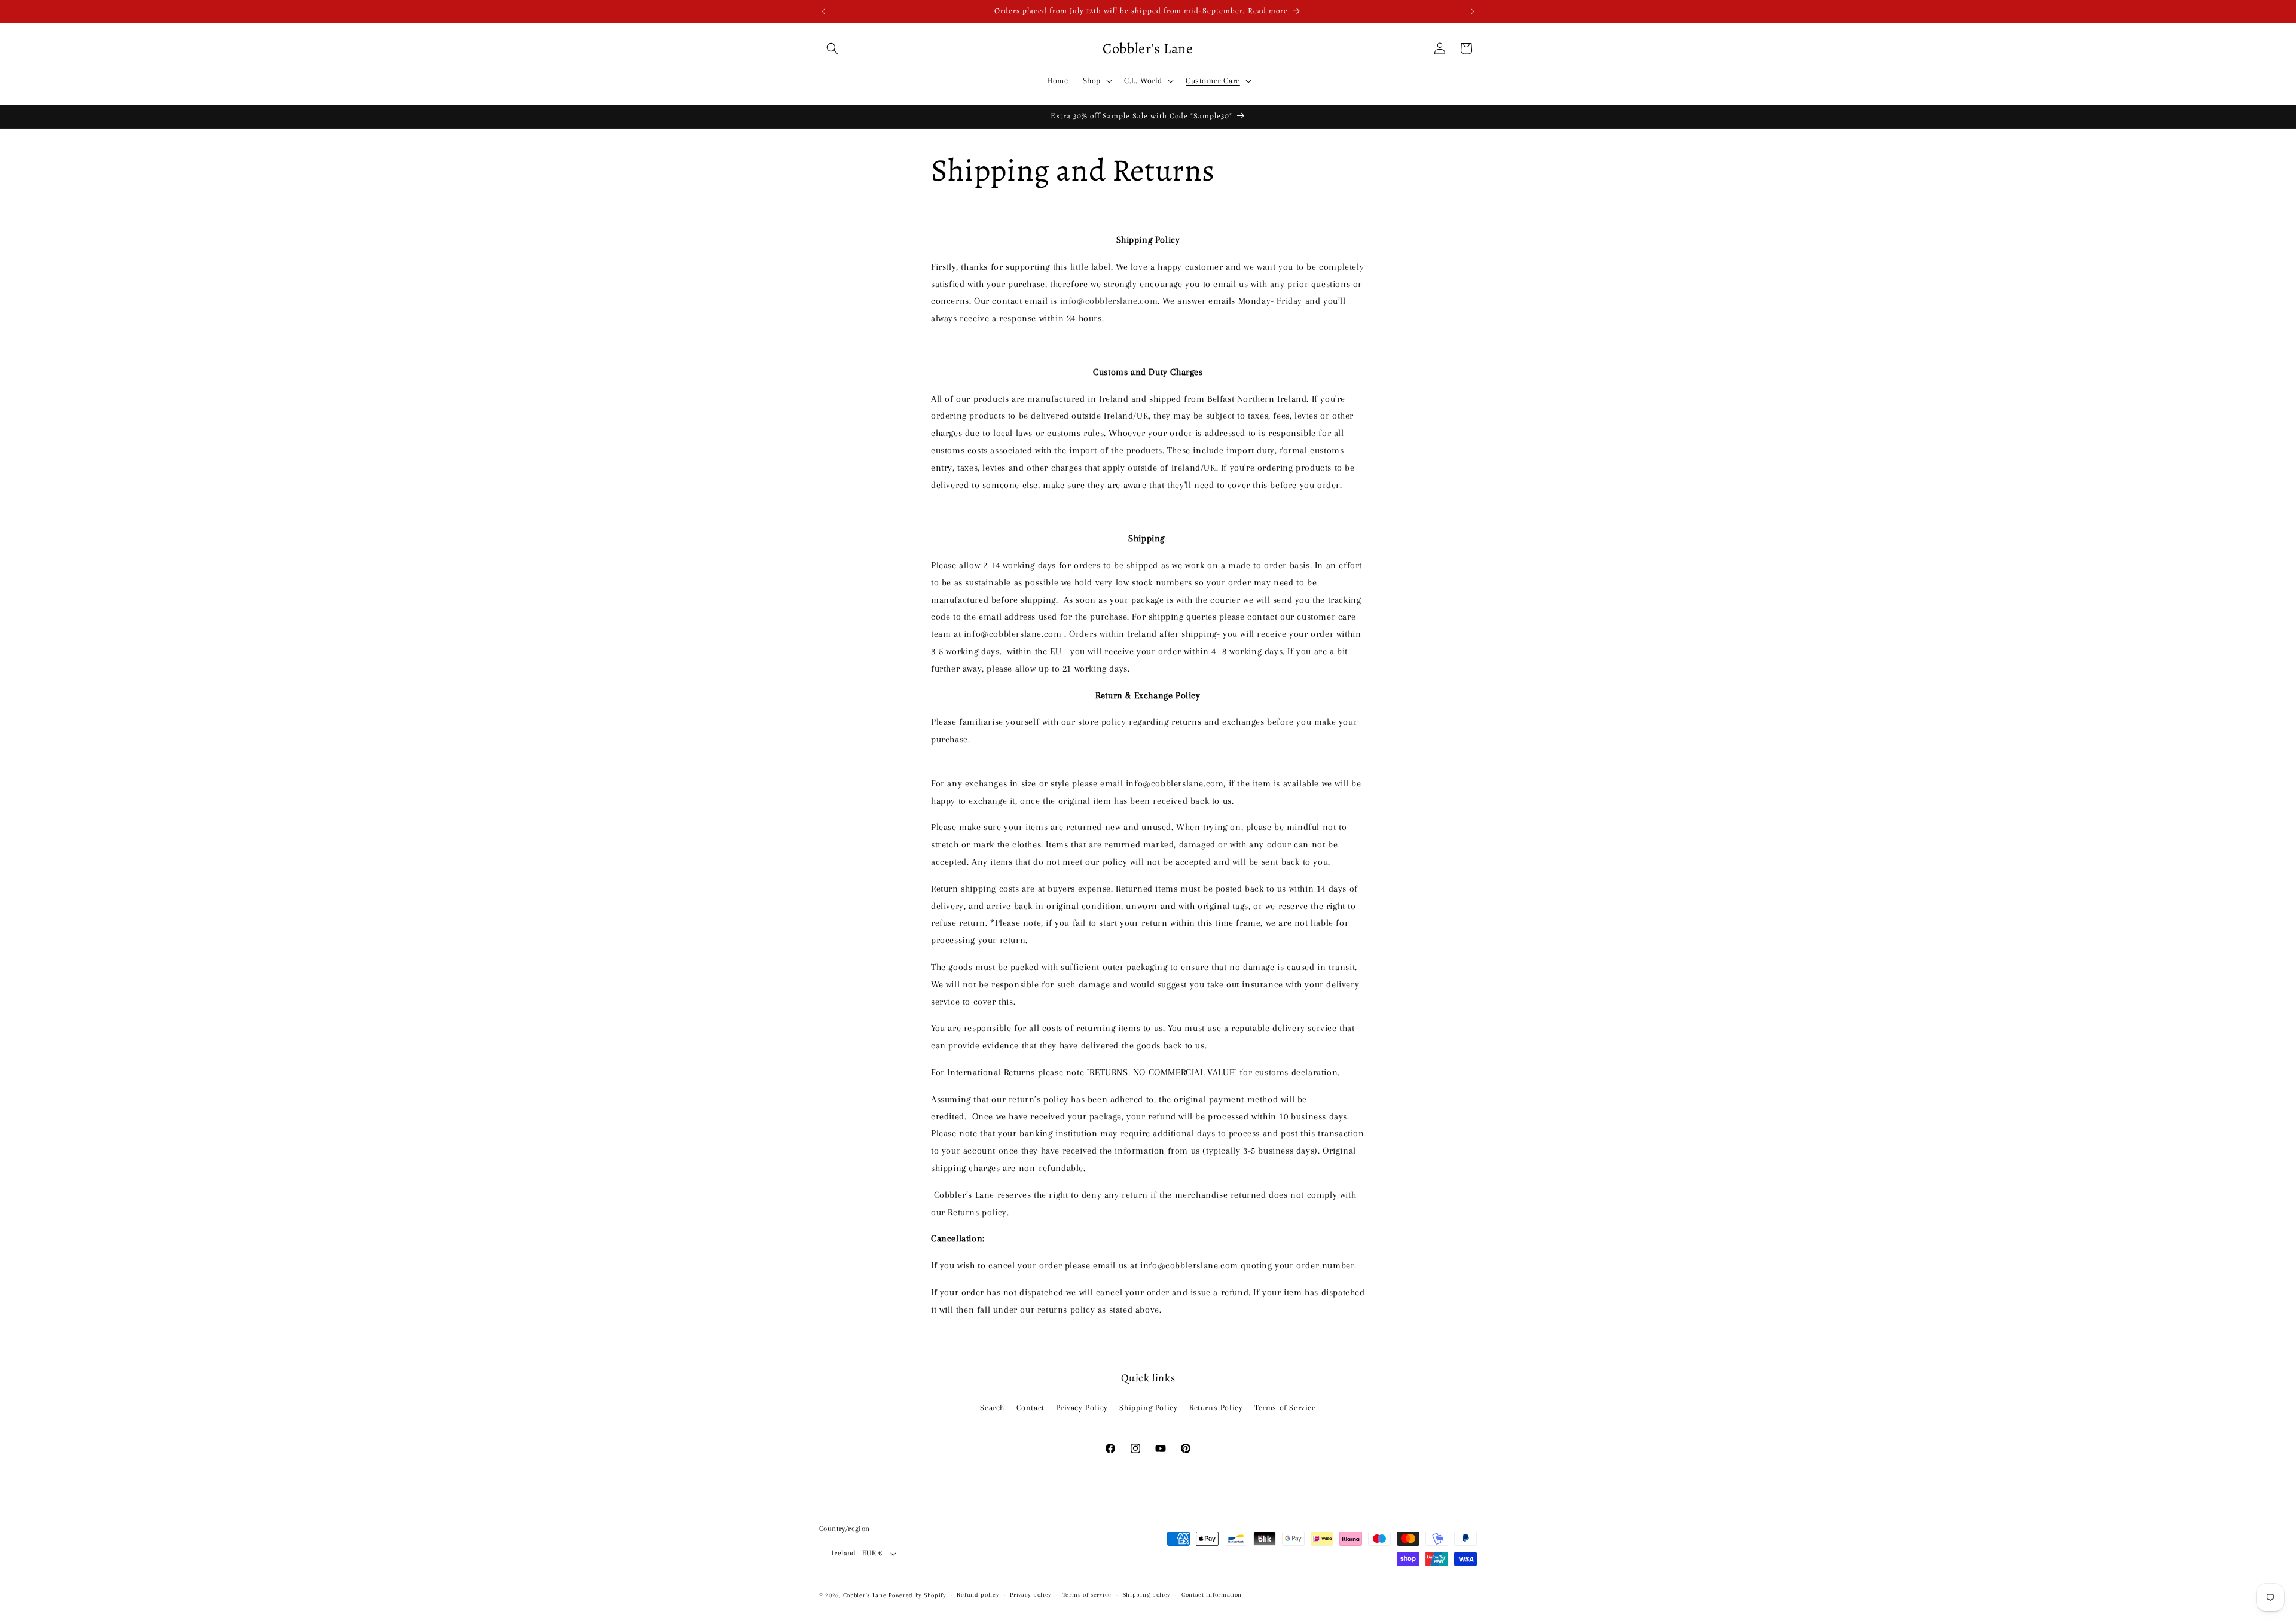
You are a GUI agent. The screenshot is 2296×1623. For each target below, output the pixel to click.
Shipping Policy (1148, 1407)
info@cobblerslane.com (1109, 301)
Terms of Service (1285, 1407)
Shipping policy (1147, 1595)
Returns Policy (1216, 1407)
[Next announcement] (1473, 11)
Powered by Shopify (917, 1595)
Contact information (1212, 1595)
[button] (832, 48)
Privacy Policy (1082, 1407)
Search (992, 1407)
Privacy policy (1031, 1595)
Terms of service (1087, 1595)
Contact (1031, 1407)
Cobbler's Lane (866, 1595)
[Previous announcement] (823, 11)
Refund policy (978, 1595)
